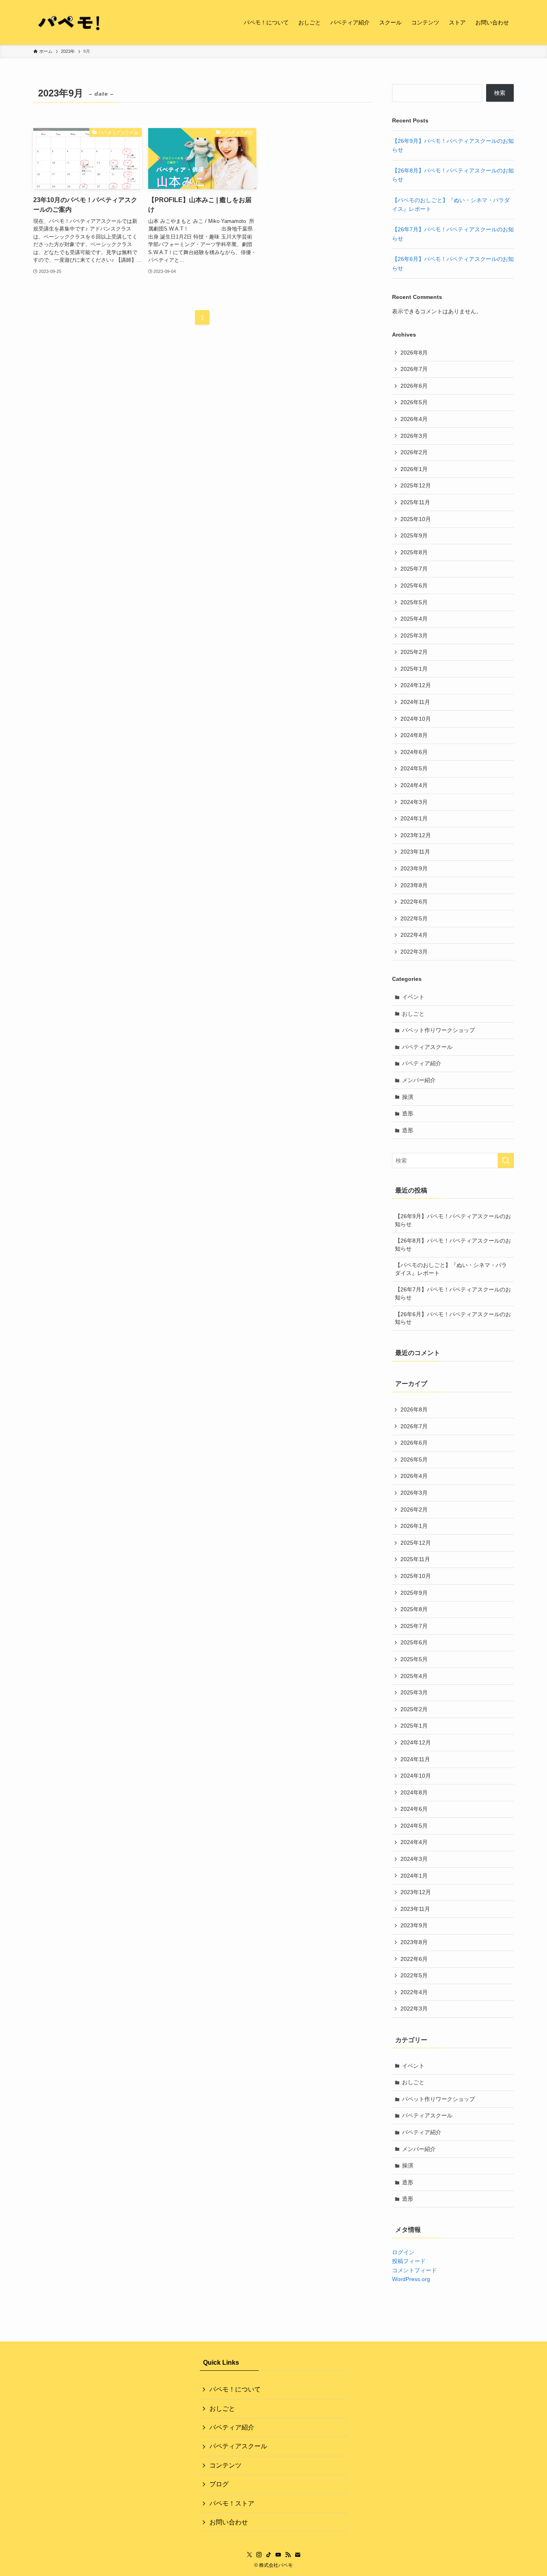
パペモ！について (235, 2389)
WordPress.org (411, 2279)
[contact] (298, 2555)
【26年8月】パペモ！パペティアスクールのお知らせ (453, 1245)
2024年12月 (416, 685)
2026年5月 (414, 402)
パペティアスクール (427, 1047)
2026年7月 (414, 369)
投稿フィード (409, 2261)
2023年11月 (415, 852)
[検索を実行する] (506, 1161)
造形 (408, 1113)
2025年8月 (414, 552)
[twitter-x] (249, 2555)
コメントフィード (414, 2270)
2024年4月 (414, 785)
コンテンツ (225, 2465)
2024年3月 (414, 802)
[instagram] (259, 2555)
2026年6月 (414, 386)
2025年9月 (414, 535)
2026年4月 (414, 419)
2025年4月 (414, 619)
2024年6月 (414, 752)
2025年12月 (416, 485)
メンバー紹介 (419, 1080)
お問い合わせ (229, 2522)
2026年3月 (414, 436)
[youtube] (278, 2555)
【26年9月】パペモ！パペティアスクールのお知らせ (453, 1220)
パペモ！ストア (232, 2503)
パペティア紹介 (422, 1063)
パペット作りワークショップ (438, 1030)
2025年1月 (414, 669)
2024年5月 (414, 768)
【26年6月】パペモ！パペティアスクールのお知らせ (453, 1318)
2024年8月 (414, 735)
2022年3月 (414, 952)
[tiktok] (269, 2555)
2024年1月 (414, 818)
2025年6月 (414, 585)
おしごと (413, 1014)
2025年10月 (416, 519)
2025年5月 (414, 602)
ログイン (403, 2252)
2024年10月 (416, 719)
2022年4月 (414, 935)
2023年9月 (414, 868)
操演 (408, 1097)
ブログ (219, 2484)
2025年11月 (415, 502)
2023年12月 (416, 835)
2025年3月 (414, 635)
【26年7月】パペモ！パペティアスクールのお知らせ (453, 1293)
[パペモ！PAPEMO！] (69, 22)
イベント (413, 997)
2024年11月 (415, 702)
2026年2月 (414, 452)
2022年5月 (414, 918)
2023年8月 (414, 885)
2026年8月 (414, 353)
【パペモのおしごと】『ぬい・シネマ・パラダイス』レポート (451, 1269)
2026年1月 (414, 469)
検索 (500, 93)
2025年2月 (414, 652)
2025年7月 (414, 569)
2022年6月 (414, 902)
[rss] (288, 2555)
